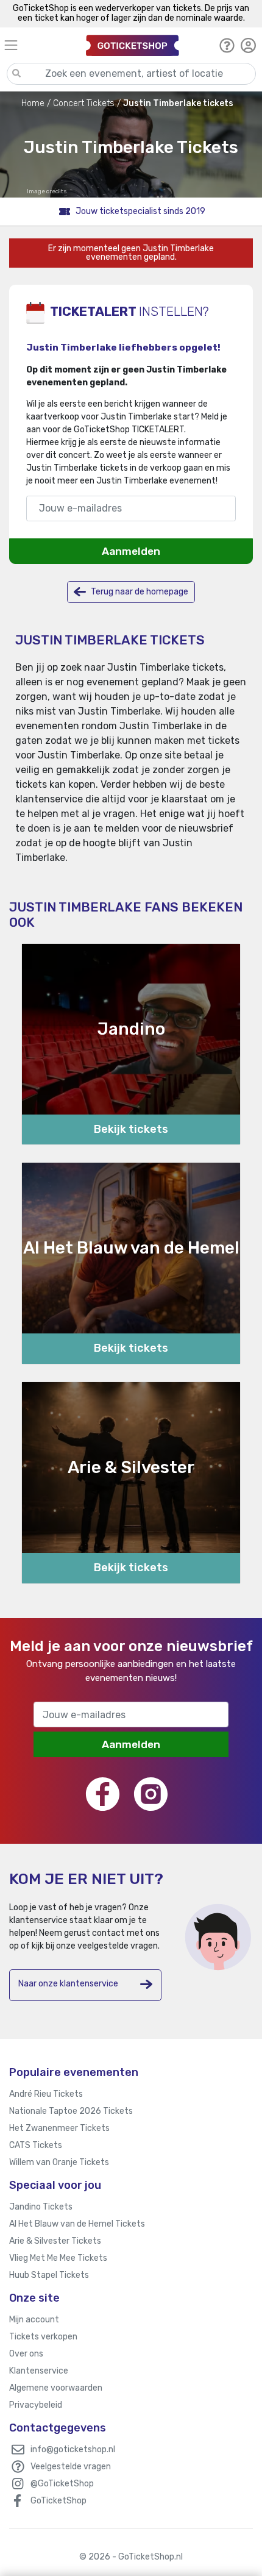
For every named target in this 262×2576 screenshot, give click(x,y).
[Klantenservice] (227, 45)
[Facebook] (103, 1794)
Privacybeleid (36, 2405)
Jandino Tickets (41, 2207)
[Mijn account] (248, 45)
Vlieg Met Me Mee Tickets (58, 2258)
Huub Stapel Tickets (49, 2275)
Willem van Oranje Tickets (59, 2162)
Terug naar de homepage (139, 592)
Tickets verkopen (43, 2337)
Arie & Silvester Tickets (55, 2241)
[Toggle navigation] (40, 45)
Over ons (26, 2354)
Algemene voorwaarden (56, 2388)
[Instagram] (151, 1794)
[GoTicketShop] (133, 45)
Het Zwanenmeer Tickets (59, 2128)
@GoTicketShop (62, 2484)
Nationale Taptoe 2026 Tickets (71, 2111)
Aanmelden (131, 551)
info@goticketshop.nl (73, 2449)
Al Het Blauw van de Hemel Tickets (77, 2224)
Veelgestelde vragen (71, 2467)
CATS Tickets (36, 2145)
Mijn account (34, 2320)
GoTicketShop (58, 2501)
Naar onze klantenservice (68, 1984)
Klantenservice (39, 2371)
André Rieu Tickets (46, 2094)
